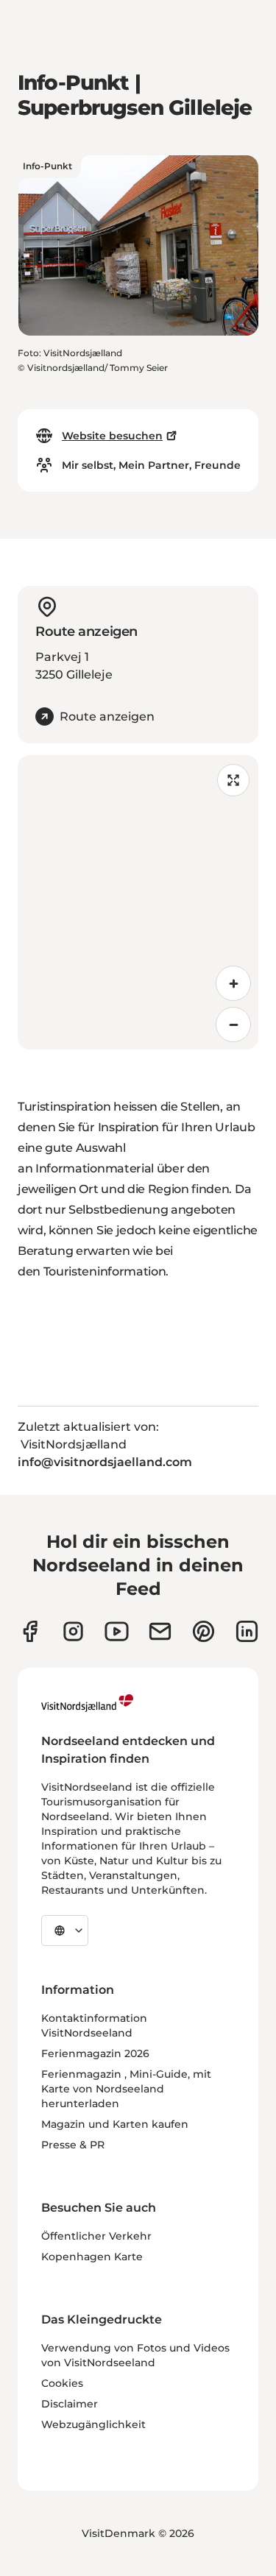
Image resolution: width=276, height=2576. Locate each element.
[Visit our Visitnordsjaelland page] (117, 1631)
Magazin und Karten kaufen (115, 2124)
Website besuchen (112, 436)
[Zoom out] (233, 1025)
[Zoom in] (233, 983)
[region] (138, 902)
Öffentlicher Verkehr (96, 2236)
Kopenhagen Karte (92, 2257)
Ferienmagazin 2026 (95, 2053)
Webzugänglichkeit (93, 2424)
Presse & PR (73, 2145)
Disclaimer (70, 2404)
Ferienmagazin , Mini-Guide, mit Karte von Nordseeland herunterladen (126, 2089)
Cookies (62, 2383)
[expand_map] (233, 780)
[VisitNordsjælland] (87, 1703)
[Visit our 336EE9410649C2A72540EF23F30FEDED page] (160, 1631)
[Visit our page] (30, 1631)
